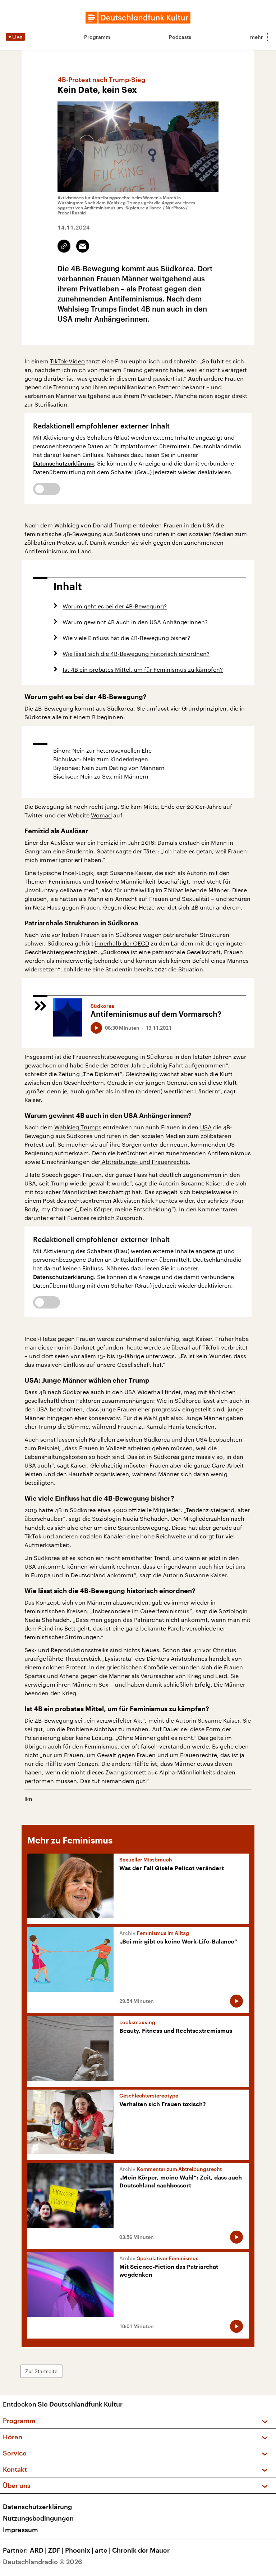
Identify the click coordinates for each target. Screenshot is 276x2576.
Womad (101, 815)
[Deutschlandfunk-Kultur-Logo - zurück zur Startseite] (138, 18)
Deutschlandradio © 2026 (43, 2562)
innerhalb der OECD (122, 943)
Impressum (20, 2530)
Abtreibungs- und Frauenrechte (144, 1162)
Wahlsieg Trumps (78, 1127)
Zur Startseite (41, 2371)
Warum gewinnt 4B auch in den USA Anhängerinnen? (135, 622)
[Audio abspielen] (96, 1028)
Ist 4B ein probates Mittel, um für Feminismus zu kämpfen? (143, 669)
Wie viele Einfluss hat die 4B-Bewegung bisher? (126, 638)
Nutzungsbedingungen (38, 2518)
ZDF (56, 2550)
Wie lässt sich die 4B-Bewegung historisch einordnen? (136, 654)
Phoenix (79, 2550)
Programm (97, 37)
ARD (38, 2550)
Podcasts (180, 37)
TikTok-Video (67, 361)
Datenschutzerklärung (63, 463)
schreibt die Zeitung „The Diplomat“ (73, 1074)
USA (206, 1127)
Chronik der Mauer (141, 2550)
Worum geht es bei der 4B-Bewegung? (115, 606)
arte (103, 2550)
